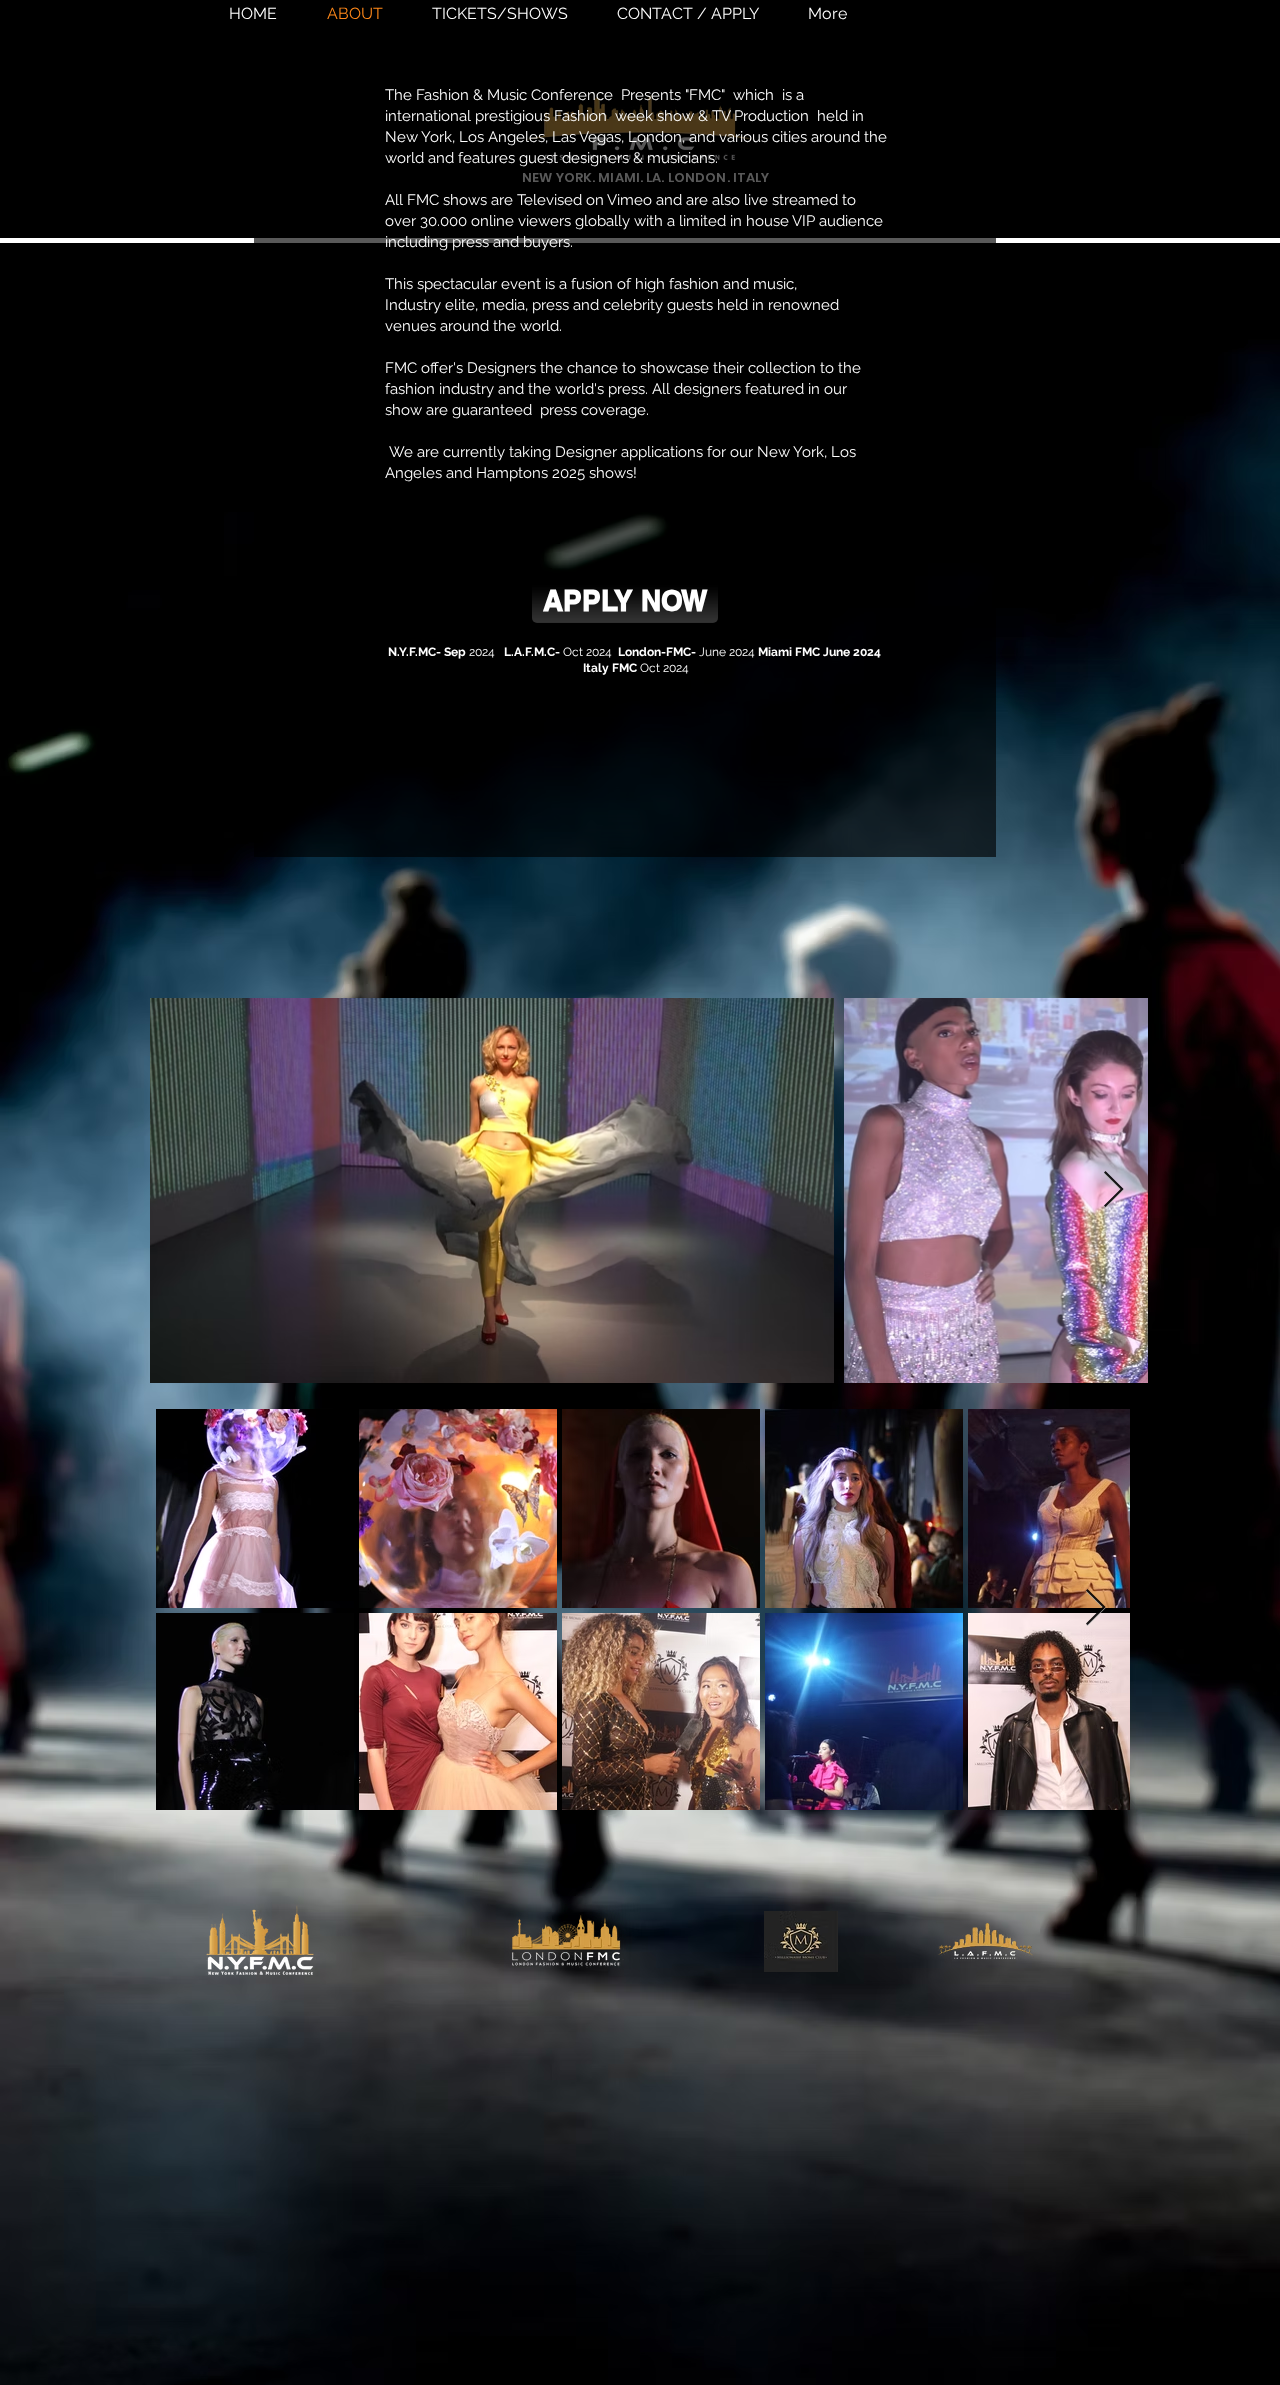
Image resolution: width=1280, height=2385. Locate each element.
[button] (625, 600)
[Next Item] (1113, 1190)
